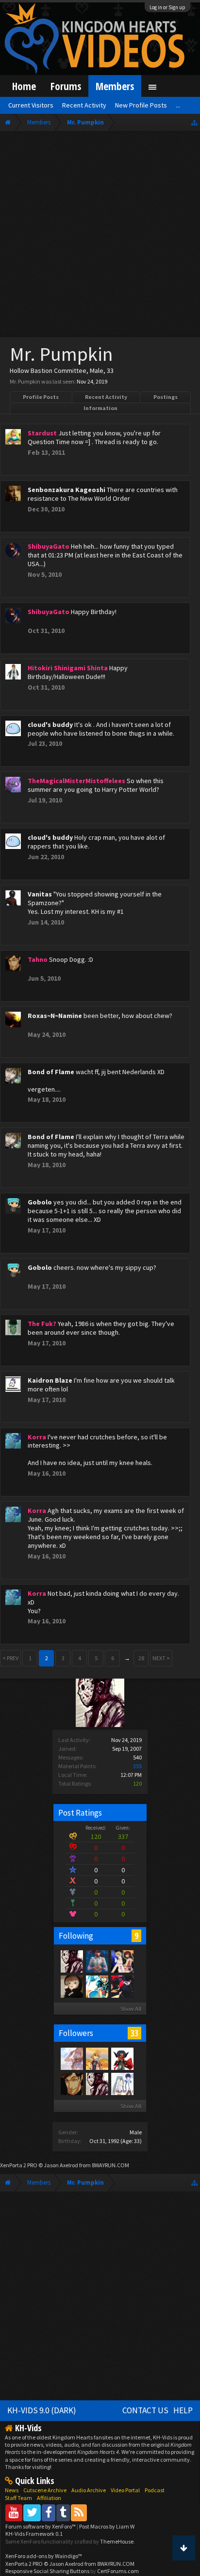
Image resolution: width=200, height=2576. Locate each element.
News (12, 2490)
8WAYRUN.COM (110, 2165)
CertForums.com (118, 2571)
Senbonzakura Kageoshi (67, 490)
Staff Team (18, 2498)
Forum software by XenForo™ (41, 2526)
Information (100, 408)
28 (141, 1658)
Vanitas (40, 894)
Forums (66, 86)
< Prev (10, 1658)
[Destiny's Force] (122, 1961)
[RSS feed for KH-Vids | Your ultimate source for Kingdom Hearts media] (79, 2512)
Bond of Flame (51, 1072)
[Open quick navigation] (194, 122)
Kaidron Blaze (50, 1380)
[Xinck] (122, 2058)
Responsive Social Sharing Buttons (47, 2571)
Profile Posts (41, 397)
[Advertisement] (100, 236)
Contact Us (145, 2410)
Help (183, 2410)
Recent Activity (106, 397)
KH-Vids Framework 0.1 (34, 2534)
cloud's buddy (50, 725)
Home (24, 86)
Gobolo (40, 1202)
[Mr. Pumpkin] (71, 1961)
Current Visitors (31, 105)
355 (137, 1766)
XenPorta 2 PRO (19, 2165)
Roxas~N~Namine (55, 1016)
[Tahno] (71, 2083)
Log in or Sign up (167, 7)
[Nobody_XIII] (97, 2058)
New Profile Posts (141, 105)
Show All (131, 2009)
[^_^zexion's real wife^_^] (122, 2083)
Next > (161, 1658)
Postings (166, 397)
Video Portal (125, 2490)
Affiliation (49, 2498)
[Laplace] (122, 1986)
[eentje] (71, 1986)
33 (134, 2033)
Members (115, 86)
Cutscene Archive (45, 2490)
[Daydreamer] (97, 1961)
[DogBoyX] (97, 1986)
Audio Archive (89, 2490)
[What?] (71, 2058)
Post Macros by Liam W (107, 2526)
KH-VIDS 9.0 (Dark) (42, 2410)
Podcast (155, 2490)
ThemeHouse (117, 2541)
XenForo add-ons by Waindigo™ (44, 2556)
